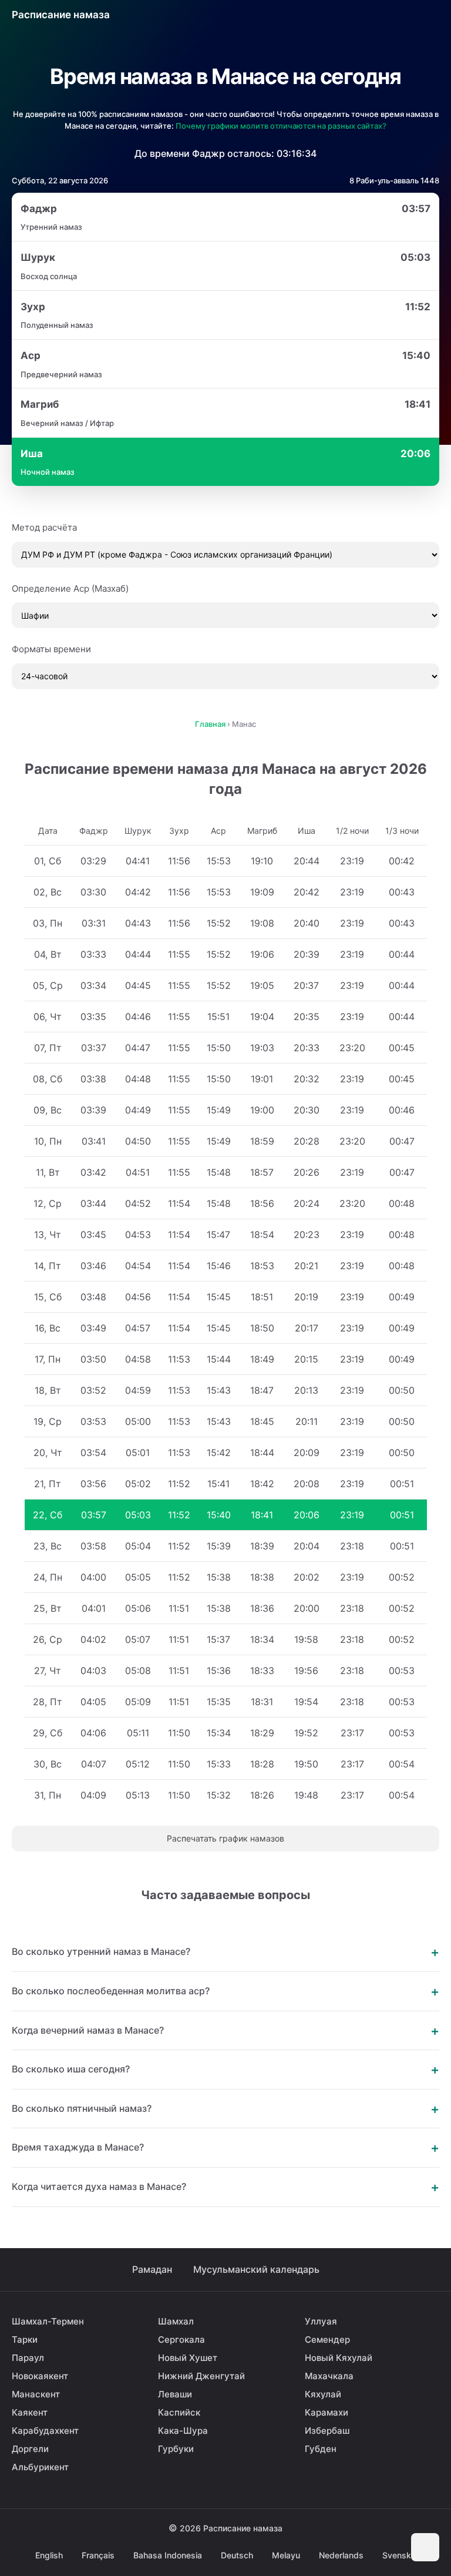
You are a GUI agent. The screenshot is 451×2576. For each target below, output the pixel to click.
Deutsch (237, 2555)
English (49, 2555)
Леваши (175, 2394)
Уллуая (321, 2321)
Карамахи (327, 2412)
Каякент (30, 2412)
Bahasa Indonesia (168, 2555)
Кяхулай (323, 2394)
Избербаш (327, 2431)
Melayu (286, 2555)
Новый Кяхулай (339, 2358)
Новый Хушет (188, 2358)
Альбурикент (40, 2467)
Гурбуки (176, 2449)
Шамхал (176, 2321)
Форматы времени (51, 649)
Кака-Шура (183, 2431)
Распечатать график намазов (225, 1838)
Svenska (399, 2555)
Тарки (25, 2339)
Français (98, 2555)
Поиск (429, 15)
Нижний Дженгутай (201, 2376)
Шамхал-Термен (48, 2321)
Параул (28, 2358)
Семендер (327, 2339)
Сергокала (181, 2339)
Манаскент (36, 2394)
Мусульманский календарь (256, 2269)
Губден (321, 2449)
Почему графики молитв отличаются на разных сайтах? (281, 126)
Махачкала (329, 2376)
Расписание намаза (61, 15)
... (375, 15)
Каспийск (179, 2412)
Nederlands (341, 2555)
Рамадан (152, 2269)
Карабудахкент (45, 2431)
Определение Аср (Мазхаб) (70, 588)
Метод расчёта (44, 527)
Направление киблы (402, 15)
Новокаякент (40, 2376)
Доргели (30, 2449)
